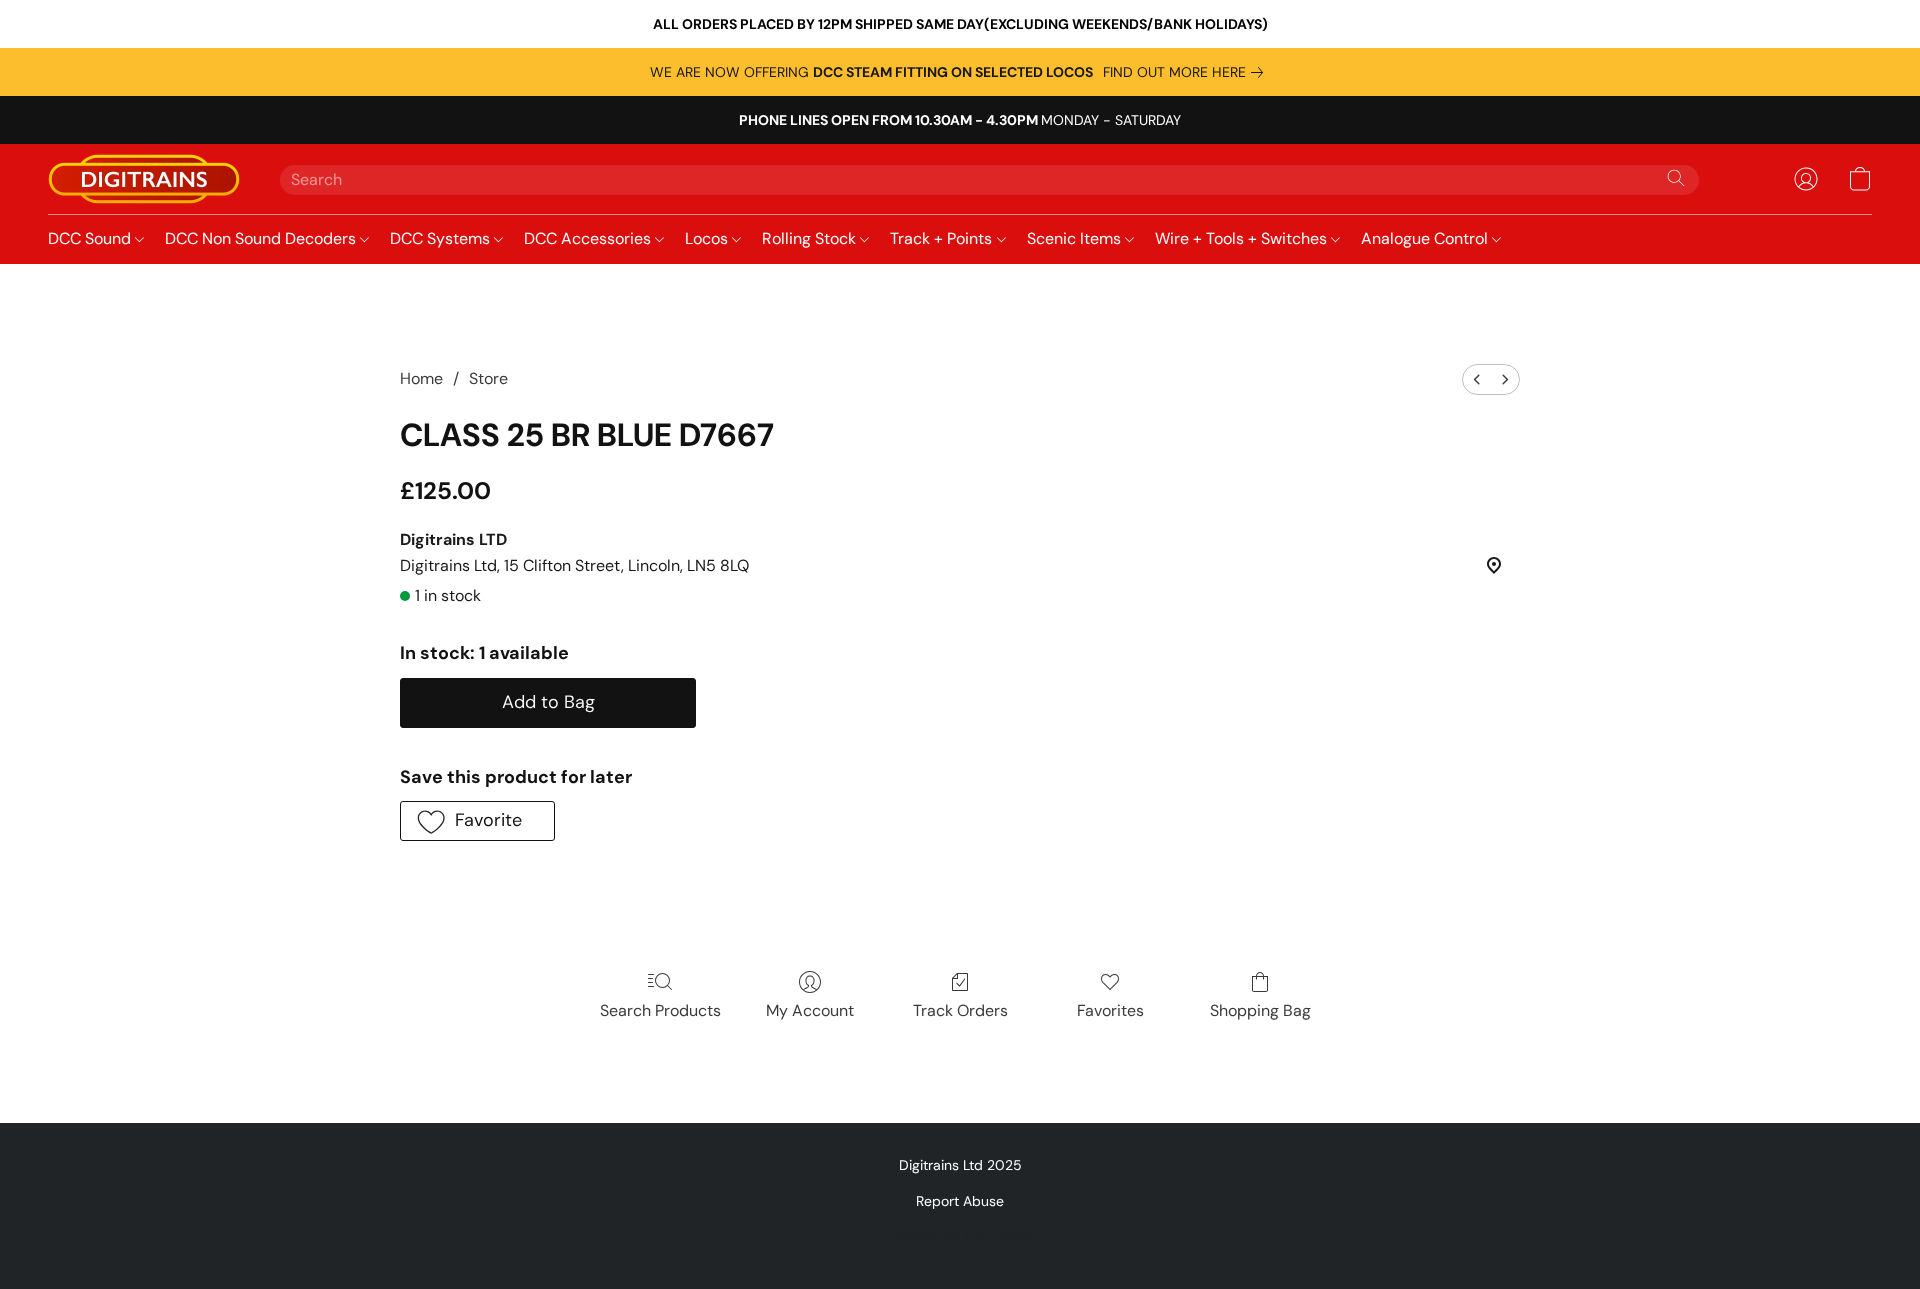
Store (488, 378)
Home (421, 378)
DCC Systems (442, 238)
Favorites (1110, 1010)
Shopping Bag (1260, 1010)
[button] (144, 179)
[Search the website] (1676, 178)
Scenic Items (1076, 238)
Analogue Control (1426, 238)
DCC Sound (91, 238)
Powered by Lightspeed (960, 1235)
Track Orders (960, 1010)
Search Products (660, 1010)
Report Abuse (960, 1201)
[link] (1187, 72)
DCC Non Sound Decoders (262, 238)
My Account (810, 1010)
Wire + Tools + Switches (1243, 238)
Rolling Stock (811, 238)
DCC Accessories (589, 238)
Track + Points (943, 238)
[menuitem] (1477, 379)
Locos (708, 238)
